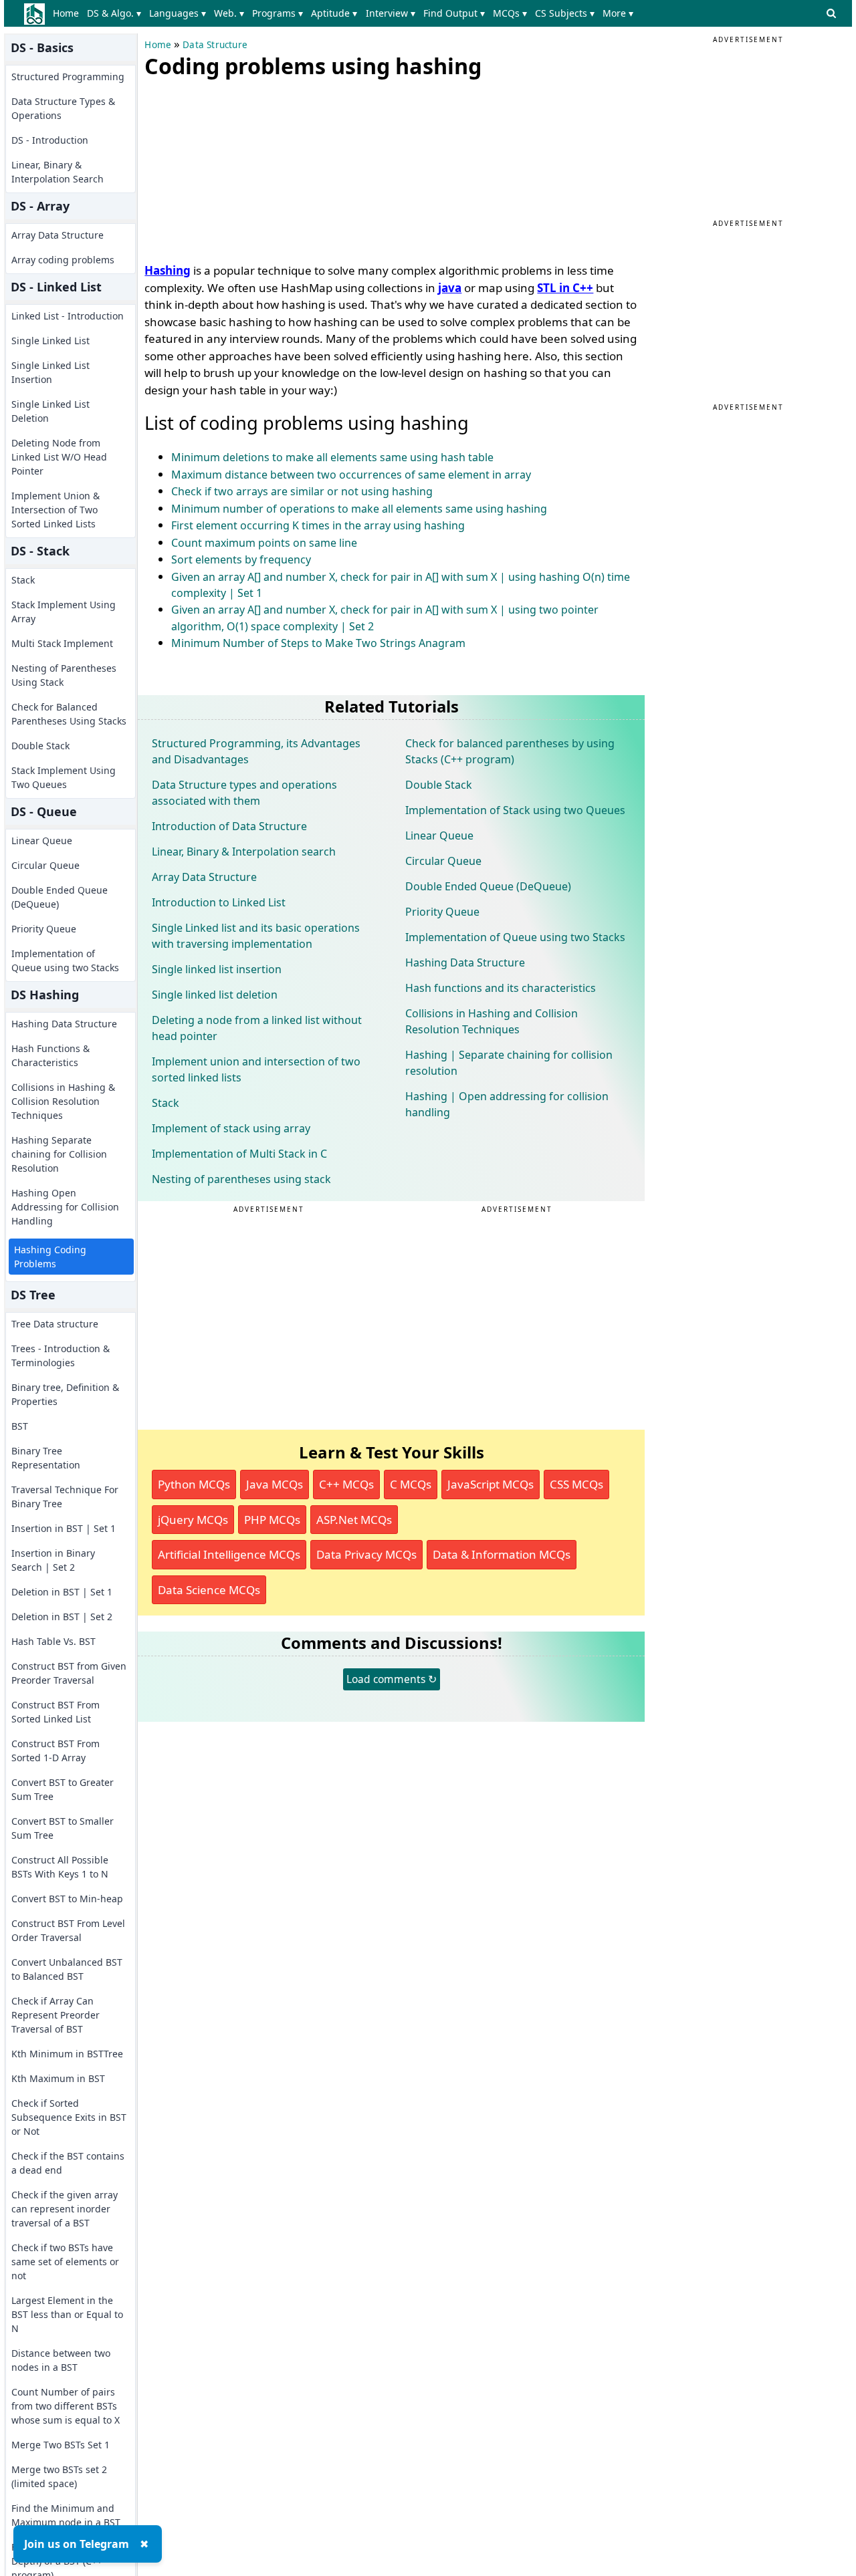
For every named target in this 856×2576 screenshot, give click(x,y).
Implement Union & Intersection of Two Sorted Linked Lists (56, 510)
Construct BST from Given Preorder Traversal (69, 1673)
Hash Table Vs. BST (53, 1641)
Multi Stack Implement (62, 643)
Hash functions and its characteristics (501, 988)
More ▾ (618, 13)
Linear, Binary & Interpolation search (244, 852)
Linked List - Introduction (68, 316)
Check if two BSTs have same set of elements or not (65, 2262)
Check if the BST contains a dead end (68, 2163)
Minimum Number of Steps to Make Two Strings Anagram (318, 643)
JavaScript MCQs (491, 1484)
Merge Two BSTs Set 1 (61, 2445)
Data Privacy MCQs (366, 1554)
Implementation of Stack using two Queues (515, 810)
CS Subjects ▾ (565, 13)
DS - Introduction (50, 140)
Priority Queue (44, 929)
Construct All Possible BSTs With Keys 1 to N (60, 1867)
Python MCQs (194, 1484)
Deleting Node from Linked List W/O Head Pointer (59, 457)
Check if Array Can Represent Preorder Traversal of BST (56, 2015)
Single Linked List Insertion (50, 372)
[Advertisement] (245, 167)
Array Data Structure (58, 235)
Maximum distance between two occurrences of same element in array (351, 475)
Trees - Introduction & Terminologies (61, 1356)
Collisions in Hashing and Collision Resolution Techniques (492, 1021)
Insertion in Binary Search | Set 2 (53, 1560)
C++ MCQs (346, 1484)
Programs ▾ (278, 13)
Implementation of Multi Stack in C (239, 1154)
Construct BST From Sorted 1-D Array (56, 1751)
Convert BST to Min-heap (67, 1899)
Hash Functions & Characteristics (50, 1055)
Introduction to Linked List (219, 902)
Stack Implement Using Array (64, 612)
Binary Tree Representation (46, 1458)
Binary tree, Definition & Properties (65, 1394)
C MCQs (411, 1484)
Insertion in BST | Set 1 (64, 1528)
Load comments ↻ (392, 1679)
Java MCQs (275, 1484)
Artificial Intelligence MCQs (229, 1554)
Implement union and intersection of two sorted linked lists (256, 1069)
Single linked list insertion (217, 969)
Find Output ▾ (454, 13)
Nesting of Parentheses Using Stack (64, 675)
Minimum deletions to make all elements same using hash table (332, 457)
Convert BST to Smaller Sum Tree (63, 1828)
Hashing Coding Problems (50, 1257)
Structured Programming (68, 77)
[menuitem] (68, 13)
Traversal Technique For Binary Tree (65, 1497)
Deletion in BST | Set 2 (62, 1617)
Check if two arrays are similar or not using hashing (302, 491)
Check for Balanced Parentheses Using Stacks (69, 714)
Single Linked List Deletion (50, 411)
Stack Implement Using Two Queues (64, 777)
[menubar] (345, 13)
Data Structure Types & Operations (63, 108)
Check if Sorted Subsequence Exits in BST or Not (69, 2117)
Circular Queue (45, 865)
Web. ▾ (229, 13)
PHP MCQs (272, 1520)
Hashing (168, 270)
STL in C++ (565, 288)
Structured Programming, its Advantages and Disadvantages (256, 751)
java (450, 288)
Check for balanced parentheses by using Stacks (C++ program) (510, 751)
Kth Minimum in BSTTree (67, 2054)
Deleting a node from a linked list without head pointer (257, 1028)
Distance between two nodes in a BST (61, 2360)
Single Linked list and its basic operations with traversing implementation (256, 936)
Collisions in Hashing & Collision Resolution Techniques (63, 1101)
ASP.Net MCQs (354, 1520)
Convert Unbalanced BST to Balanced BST (67, 1969)
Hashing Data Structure (64, 1024)
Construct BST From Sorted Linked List (56, 1712)
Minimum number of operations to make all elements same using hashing (359, 509)
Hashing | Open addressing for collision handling (507, 1104)
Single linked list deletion (215, 995)
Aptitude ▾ (334, 13)
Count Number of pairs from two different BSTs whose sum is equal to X (66, 2406)
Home (66, 13)
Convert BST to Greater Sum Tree (63, 1789)
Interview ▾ (391, 13)
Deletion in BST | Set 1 (62, 1592)
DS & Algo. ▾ (114, 13)
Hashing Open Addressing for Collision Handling (65, 1207)
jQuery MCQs (193, 1520)
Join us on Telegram (77, 2544)
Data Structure (215, 45)
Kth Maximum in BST (58, 2078)
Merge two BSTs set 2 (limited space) (59, 2476)
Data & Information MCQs (502, 1554)
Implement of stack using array (231, 1128)
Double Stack (40, 746)
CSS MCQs (576, 1484)
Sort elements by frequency (241, 559)
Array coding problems (63, 260)
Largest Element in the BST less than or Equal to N (67, 2314)
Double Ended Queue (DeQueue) (60, 897)
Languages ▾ (178, 13)
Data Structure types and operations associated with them (244, 793)
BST (20, 1426)
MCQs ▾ (510, 13)
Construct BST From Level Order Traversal (68, 1930)
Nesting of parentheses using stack (241, 1179)
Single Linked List (50, 341)
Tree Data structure (55, 1324)
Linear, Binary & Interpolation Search (58, 172)
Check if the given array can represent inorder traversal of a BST (65, 2209)
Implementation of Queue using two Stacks (65, 960)
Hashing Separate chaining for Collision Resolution (59, 1154)
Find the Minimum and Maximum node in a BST (66, 2515)
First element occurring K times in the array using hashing (318, 525)
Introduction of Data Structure (229, 826)
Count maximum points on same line (264, 543)
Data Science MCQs (209, 1590)
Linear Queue (42, 841)
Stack (23, 580)
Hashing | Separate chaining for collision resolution (509, 1063)
